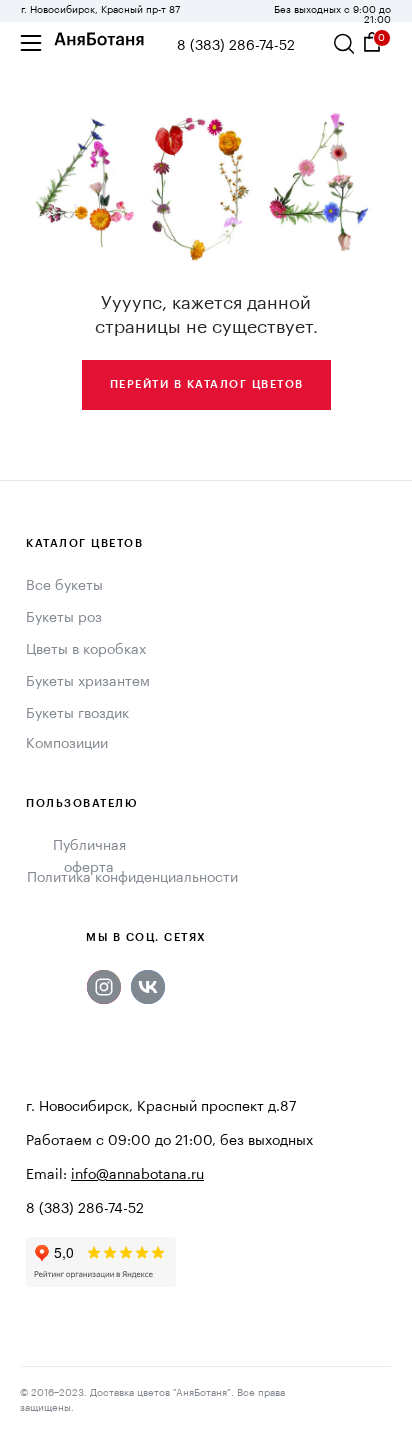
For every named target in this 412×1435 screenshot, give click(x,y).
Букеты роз (64, 618)
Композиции (67, 744)
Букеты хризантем (88, 682)
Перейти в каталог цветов (207, 384)
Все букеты (64, 586)
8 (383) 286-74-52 (236, 46)
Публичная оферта (89, 857)
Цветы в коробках (86, 650)
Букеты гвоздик (77, 714)
